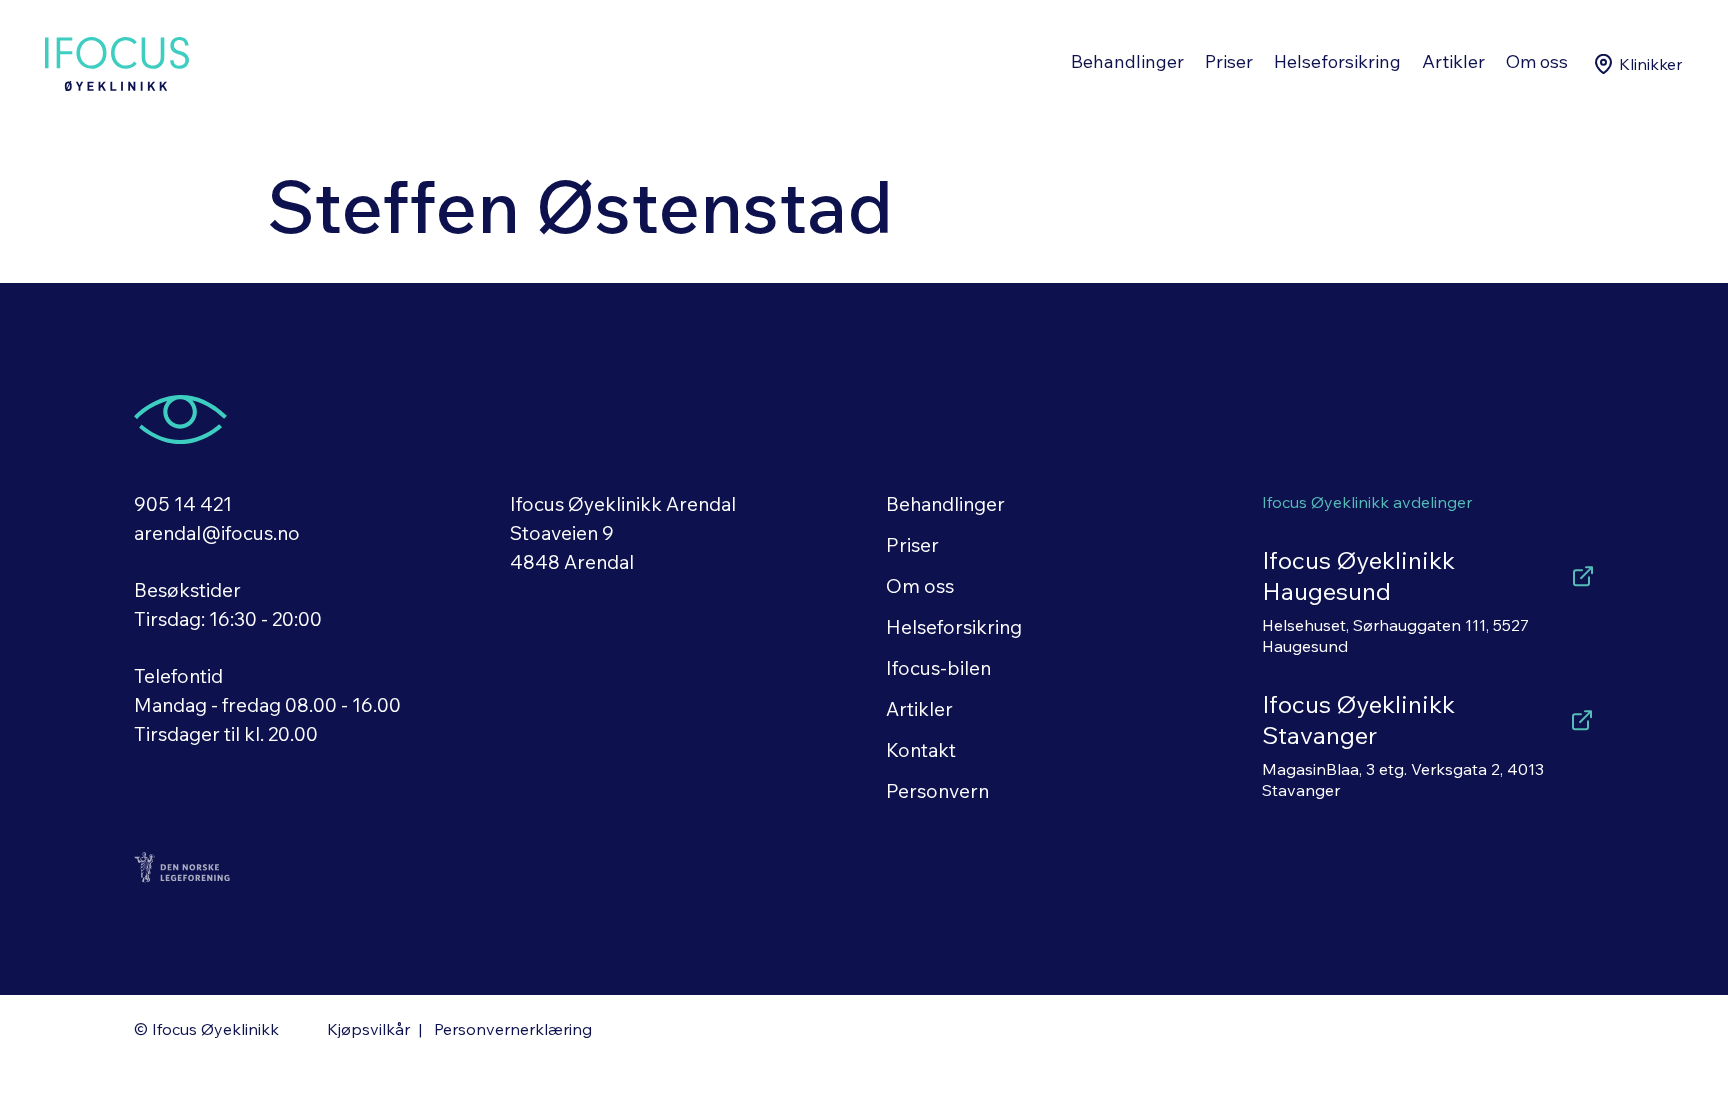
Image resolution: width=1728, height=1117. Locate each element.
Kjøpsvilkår (368, 1029)
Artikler (1453, 61)
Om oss (1537, 61)
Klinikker (1650, 64)
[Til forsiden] (117, 64)
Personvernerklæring (513, 1029)
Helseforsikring (1337, 61)
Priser (1229, 61)
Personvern (937, 791)
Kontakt (921, 750)
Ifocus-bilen (938, 668)
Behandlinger (1127, 61)
